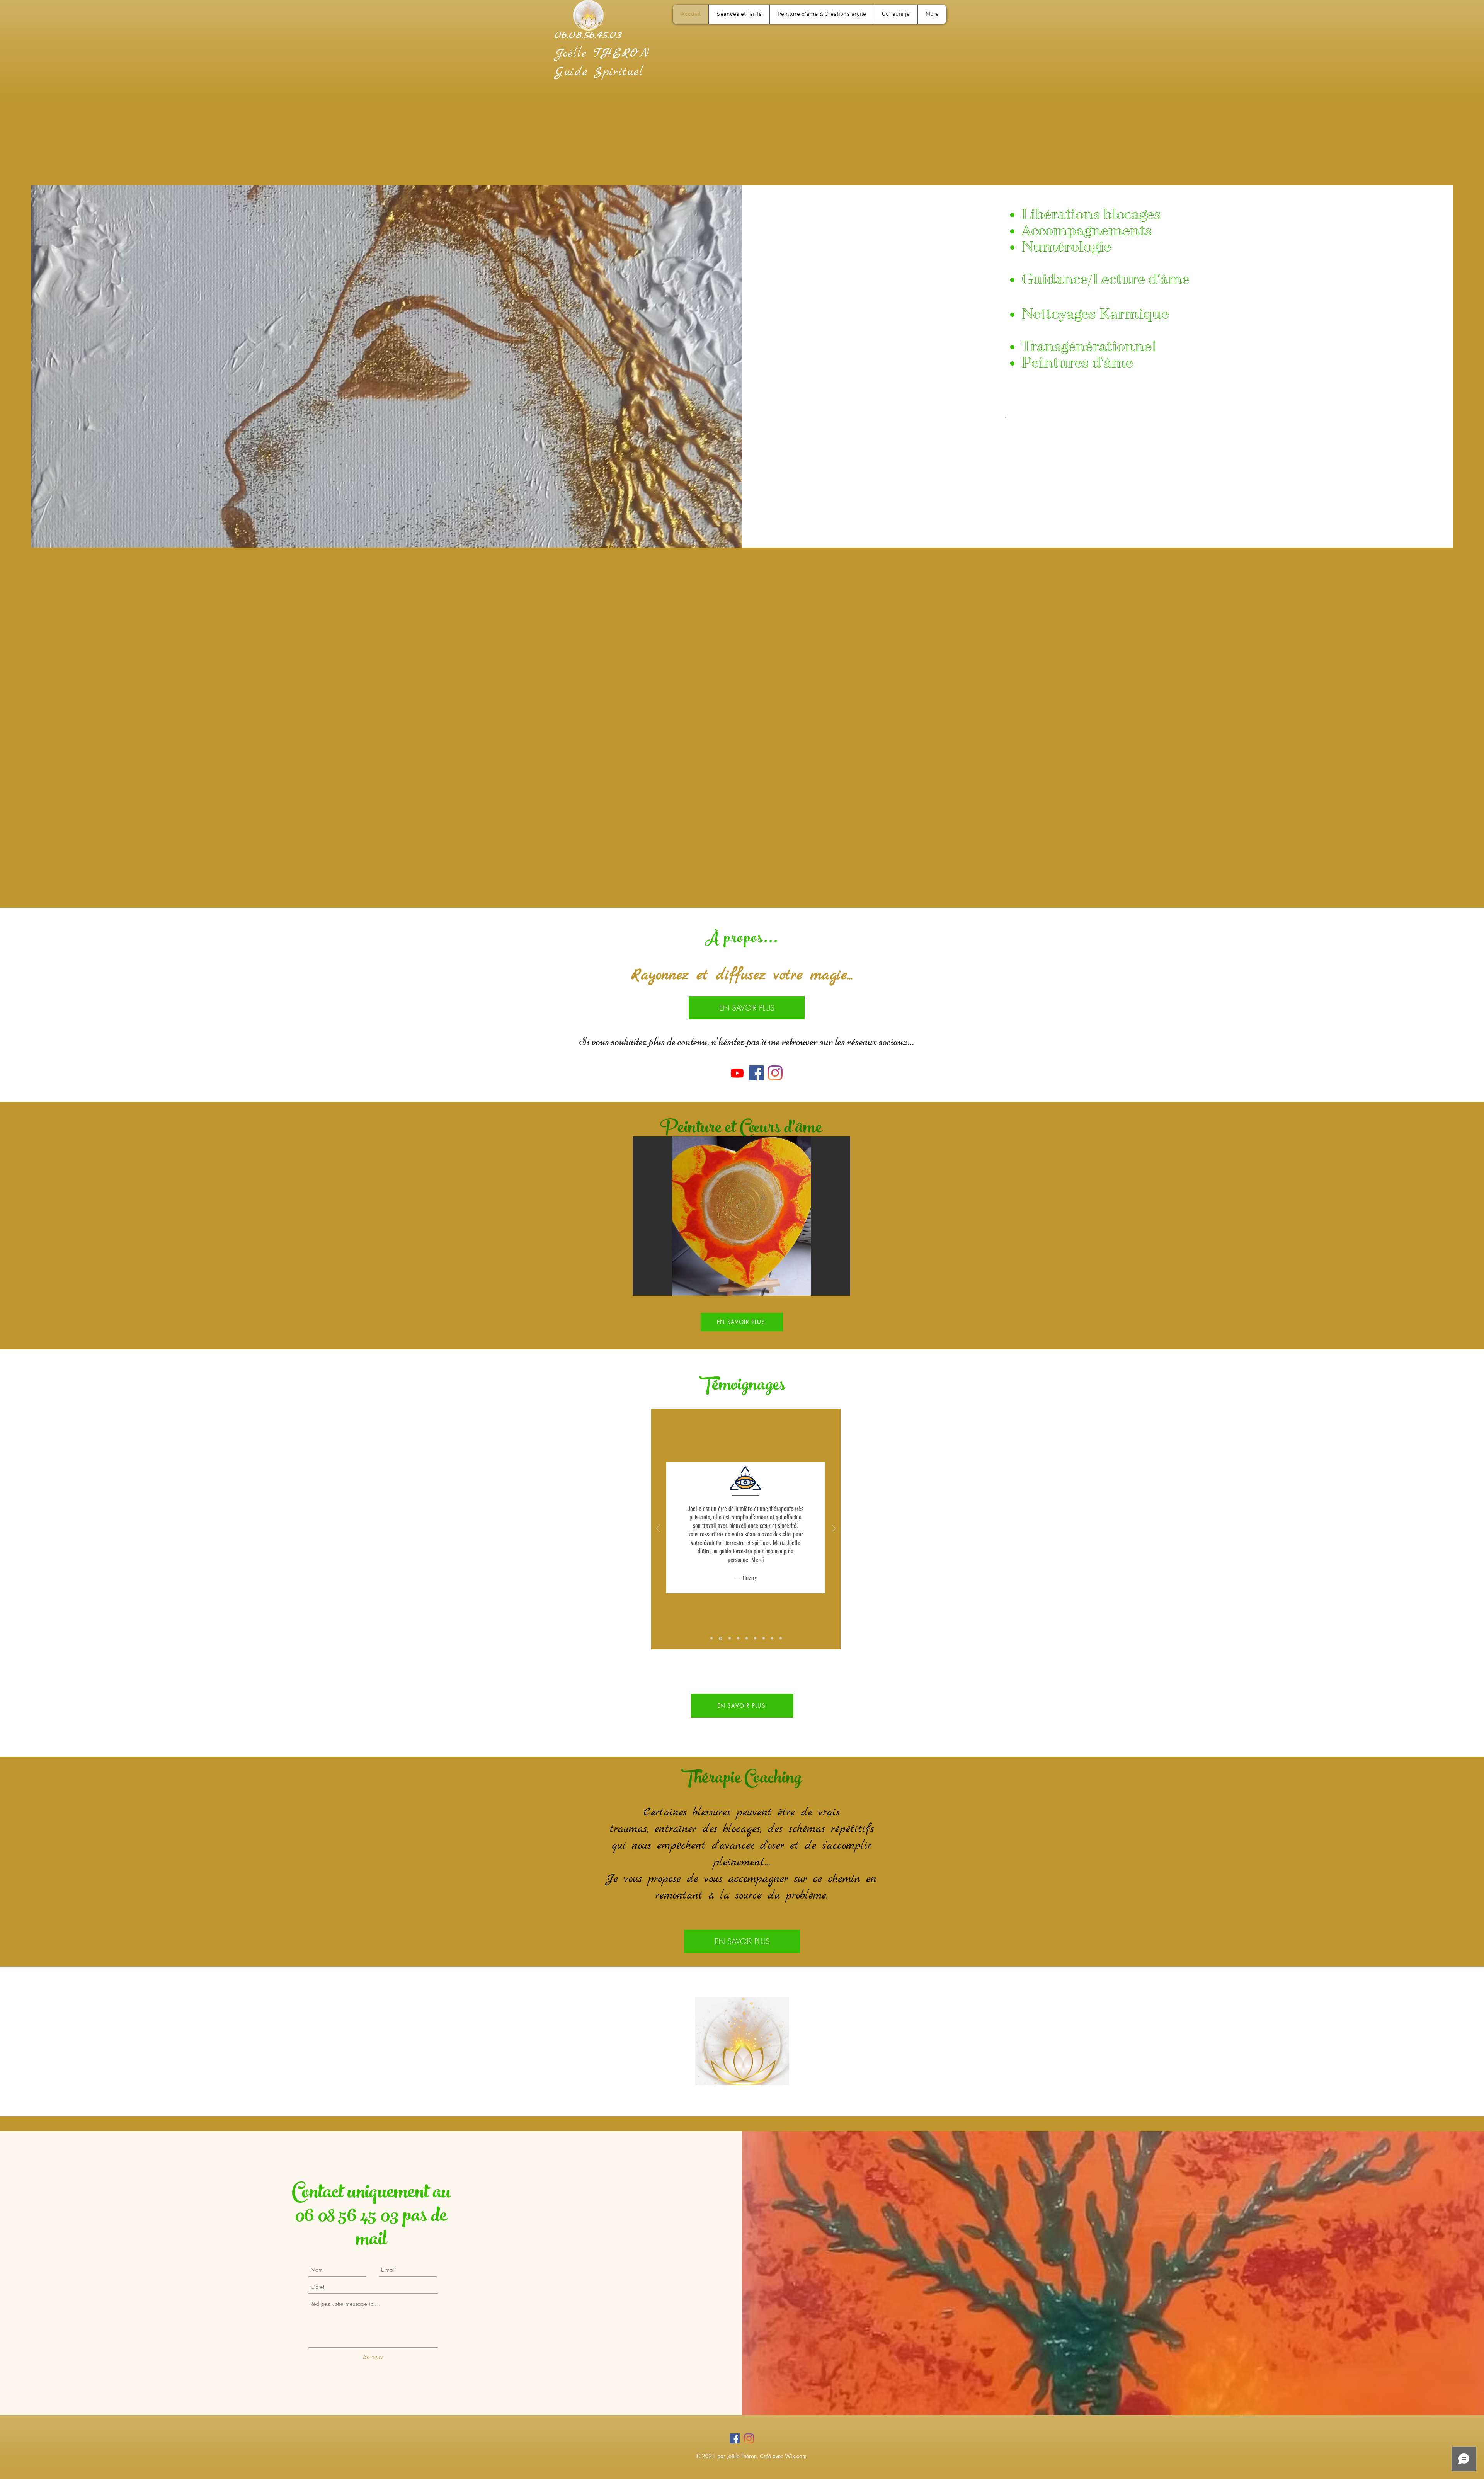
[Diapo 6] (755, 1638)
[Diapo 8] (772, 1638)
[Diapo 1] (711, 1638)
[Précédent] (658, 1529)
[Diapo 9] (781, 1638)
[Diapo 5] (747, 1638)
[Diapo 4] (738, 1638)
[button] (741, 1216)
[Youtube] (737, 1073)
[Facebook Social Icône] (735, 2438)
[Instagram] (775, 1073)
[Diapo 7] (764, 1638)
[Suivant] (834, 1529)
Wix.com (796, 2456)
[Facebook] (756, 1073)
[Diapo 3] (728, 1638)
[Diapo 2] (720, 1638)
